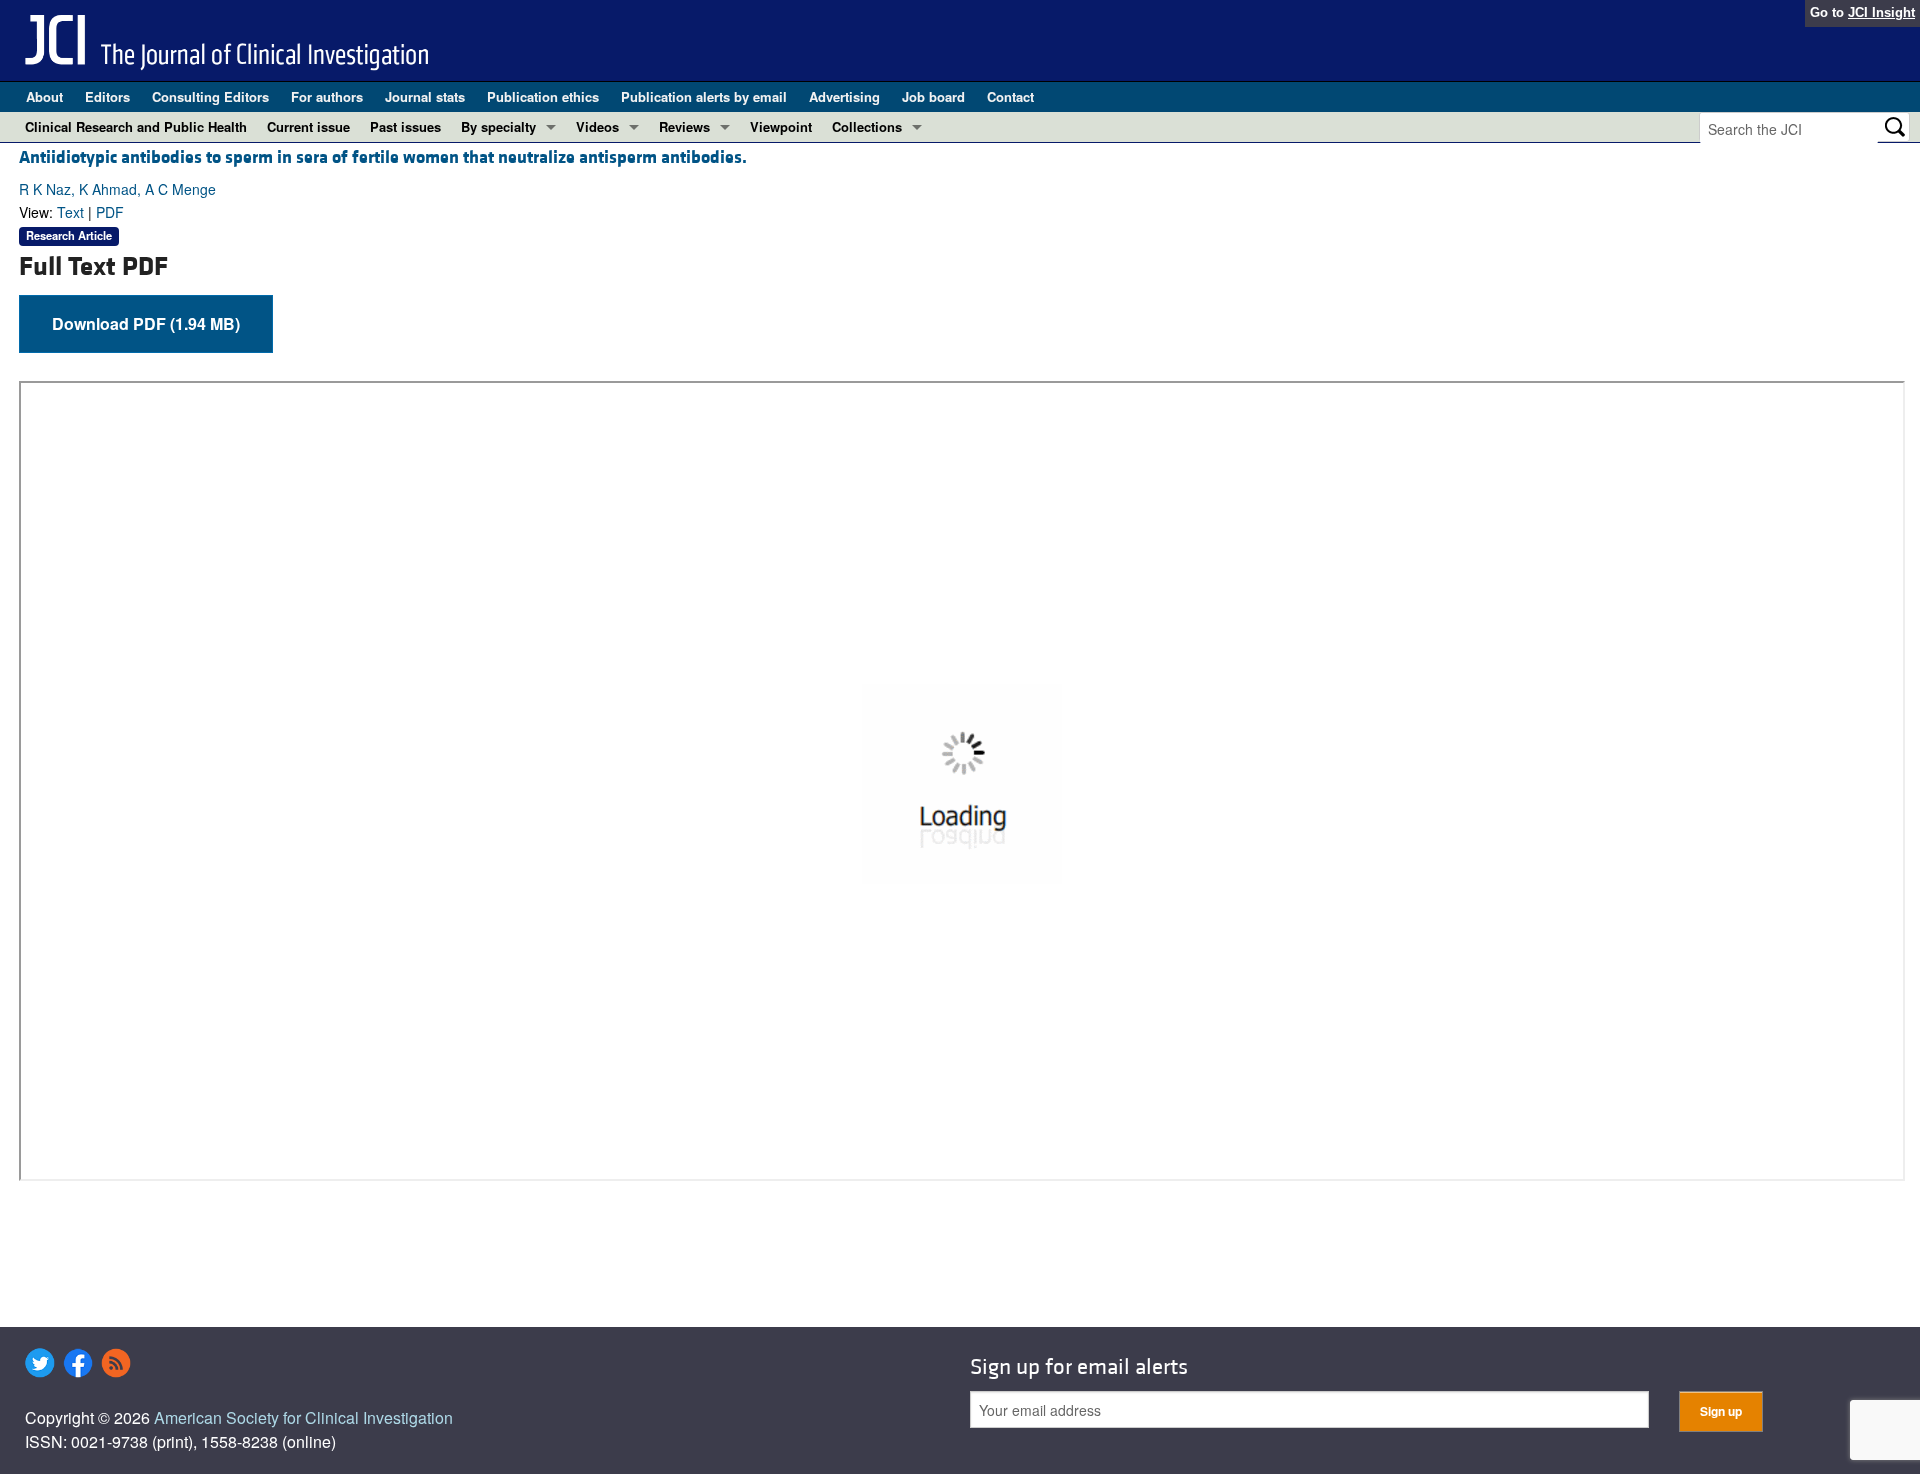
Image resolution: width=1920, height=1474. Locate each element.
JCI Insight (1881, 12)
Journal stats (425, 96)
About (44, 96)
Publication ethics (543, 96)
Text (70, 212)
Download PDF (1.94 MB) (146, 323)
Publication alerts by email (704, 96)
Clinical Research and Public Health (136, 126)
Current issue (308, 126)
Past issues (405, 126)
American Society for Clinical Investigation (303, 1417)
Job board (933, 96)
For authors (327, 96)
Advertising (844, 96)
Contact (1010, 96)
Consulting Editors (210, 96)
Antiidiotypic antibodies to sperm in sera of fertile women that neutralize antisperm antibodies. (383, 157)
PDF (110, 212)
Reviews (684, 126)
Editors (107, 96)
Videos (597, 126)
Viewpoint (781, 126)
